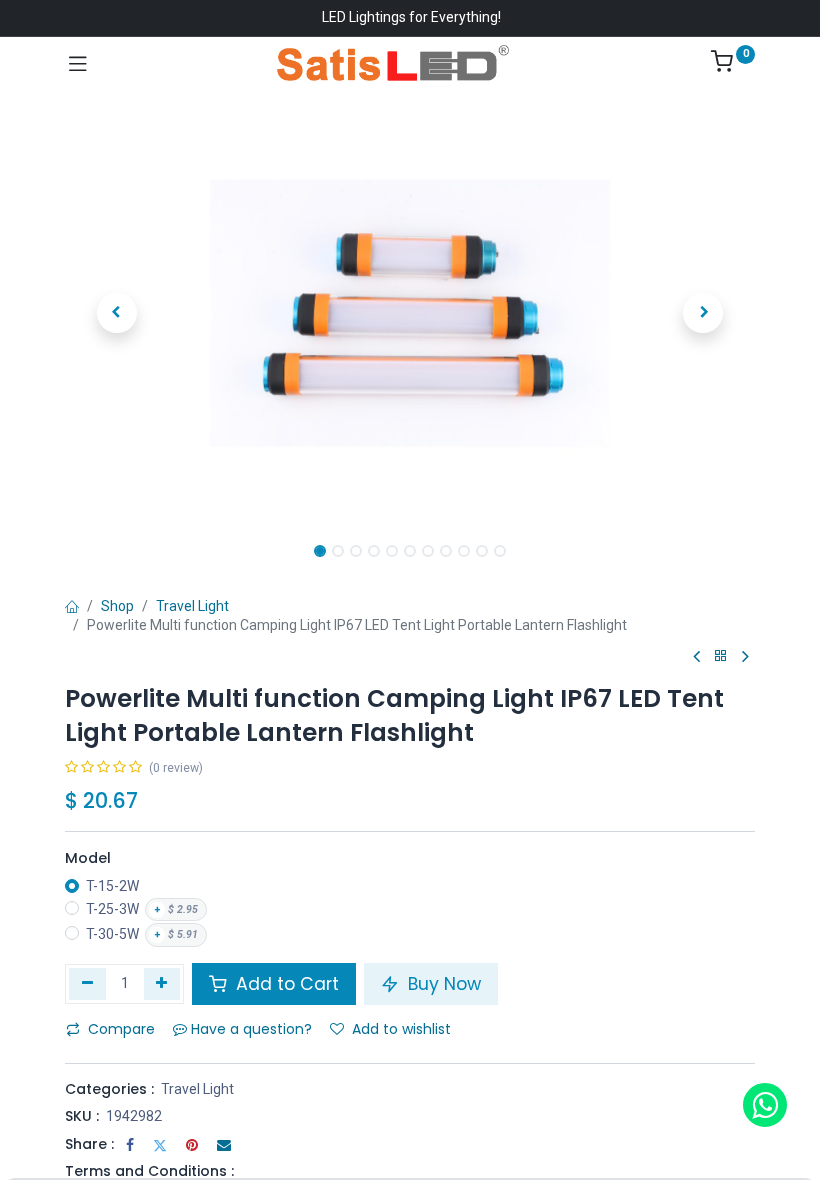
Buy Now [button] (442, 984)
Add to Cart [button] (285, 984)
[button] (117, 313)
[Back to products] (721, 656)
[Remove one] (87, 984)
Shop (117, 606)
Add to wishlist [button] (401, 1029)
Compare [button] (121, 1029)
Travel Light (192, 606)
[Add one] (162, 984)
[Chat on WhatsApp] (765, 1105)
